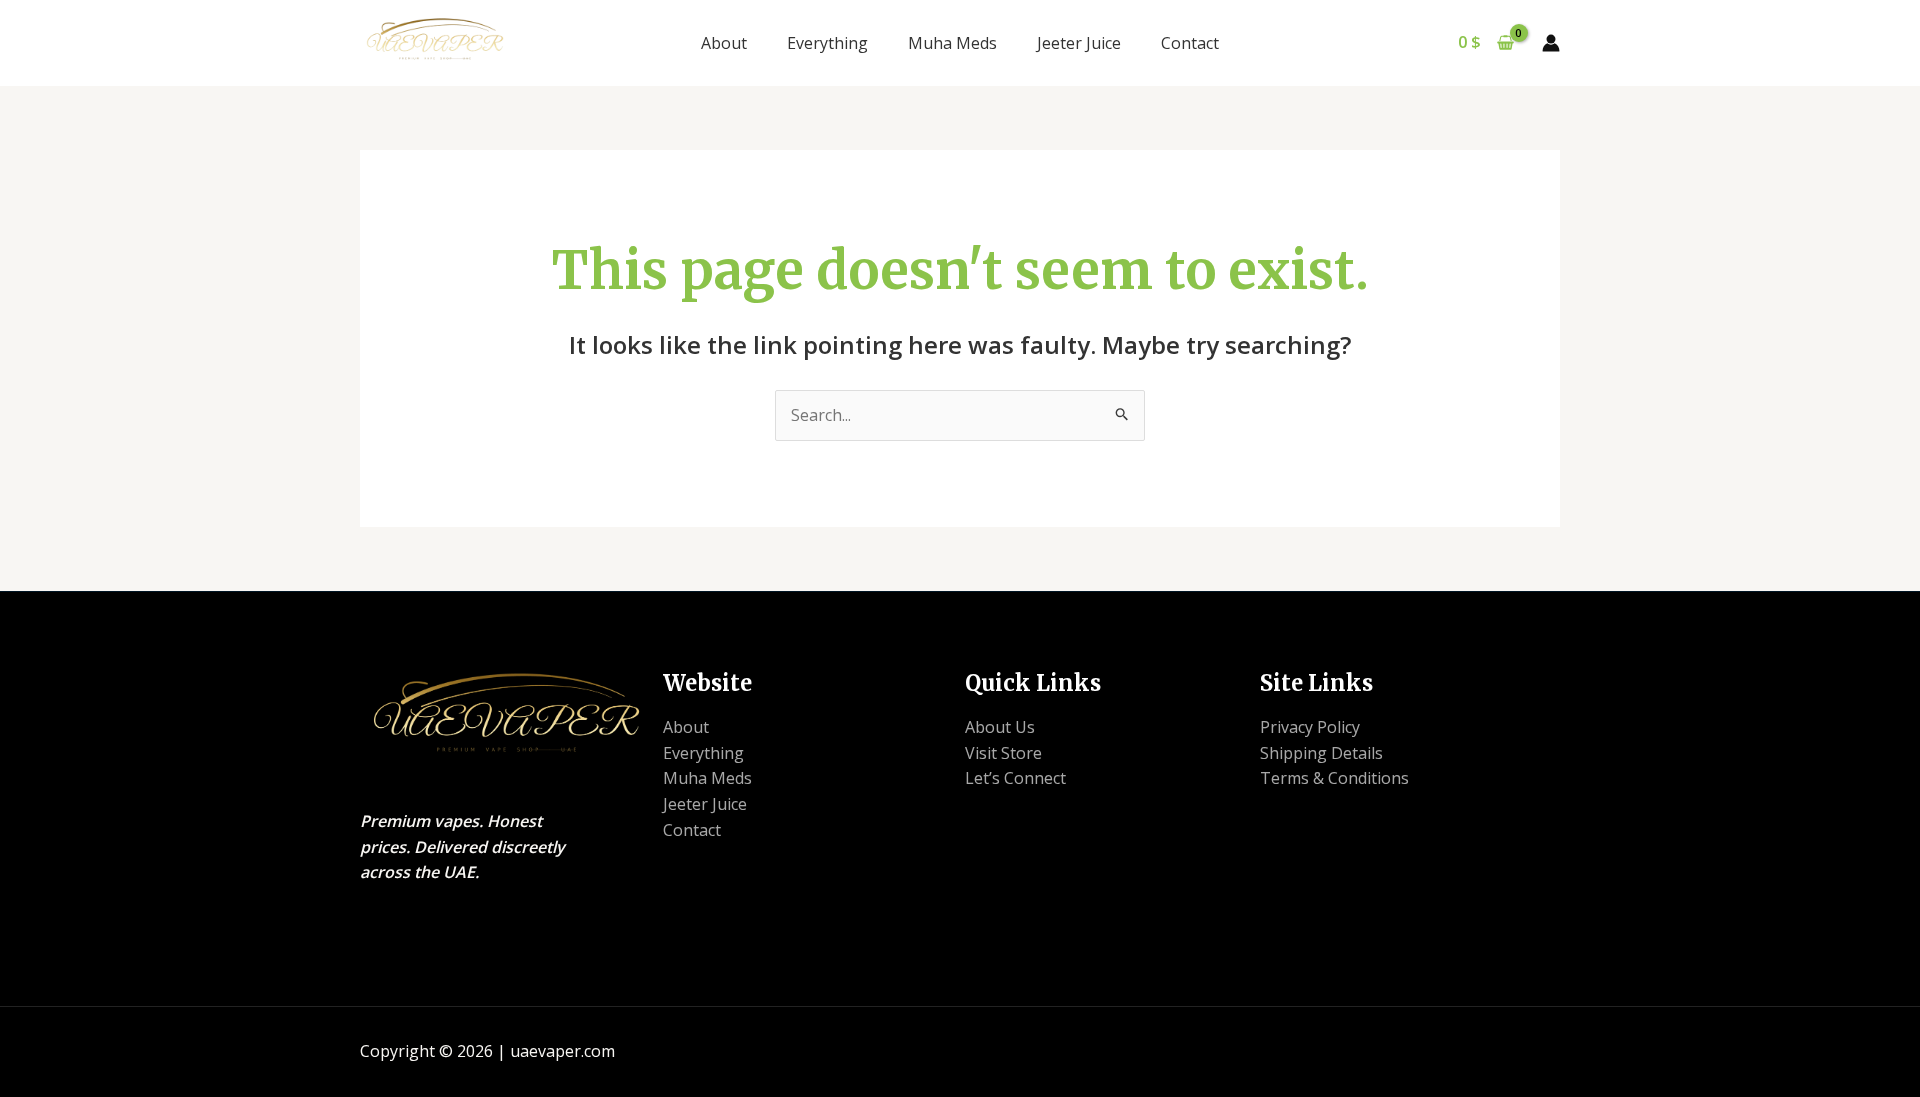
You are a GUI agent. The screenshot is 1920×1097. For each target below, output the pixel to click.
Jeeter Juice (1079, 43)
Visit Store (1003, 753)
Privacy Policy (1310, 727)
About (724, 43)
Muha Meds (952, 43)
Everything (827, 43)
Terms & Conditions (1334, 778)
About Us (1000, 727)
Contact (1190, 43)
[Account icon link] (1551, 43)
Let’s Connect (1015, 778)
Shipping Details (1321, 753)
